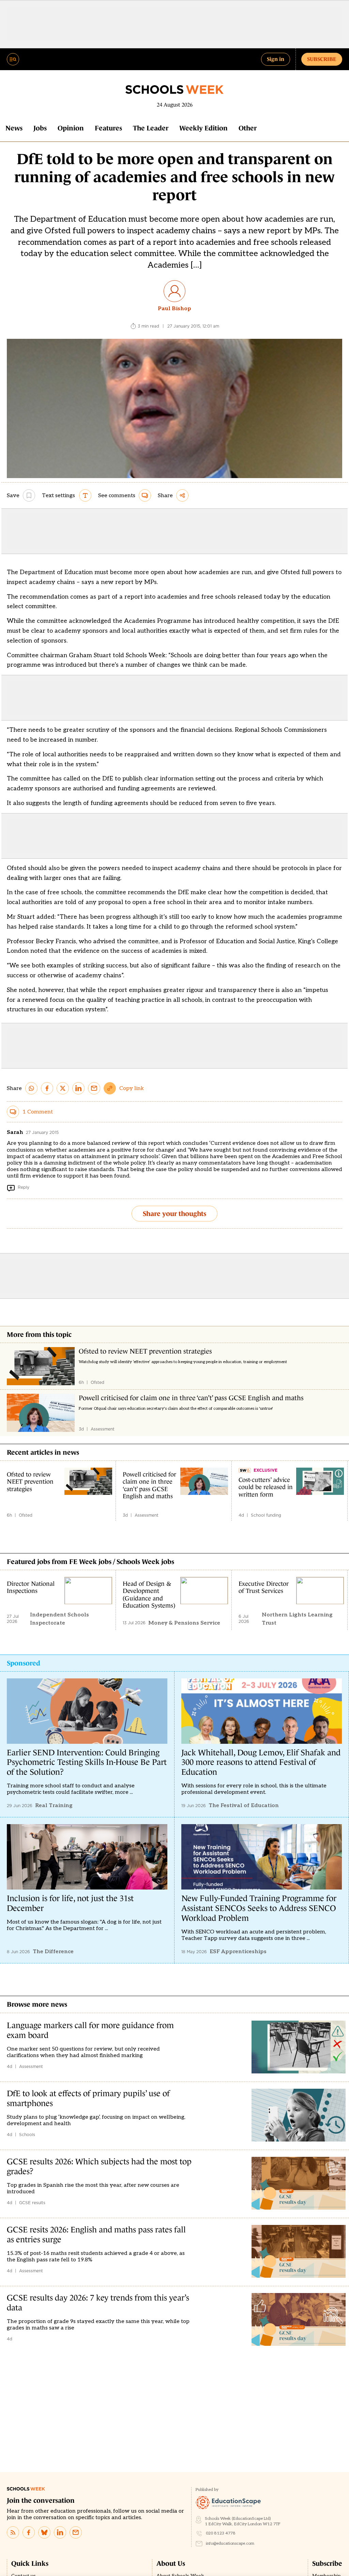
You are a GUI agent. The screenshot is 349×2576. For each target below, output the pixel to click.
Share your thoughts (174, 1214)
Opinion (71, 128)
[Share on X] (63, 1088)
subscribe (322, 59)
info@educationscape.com (230, 2543)
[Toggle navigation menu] (13, 59)
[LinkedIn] (60, 2532)
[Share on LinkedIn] (78, 1088)
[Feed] (13, 2532)
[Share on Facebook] (47, 1088)
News (14, 128)
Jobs (40, 128)
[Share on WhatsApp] (31, 1088)
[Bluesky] (44, 2532)
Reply (24, 1187)
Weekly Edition (203, 128)
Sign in (276, 59)
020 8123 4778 (221, 2533)
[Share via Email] (94, 1088)
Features (108, 128)
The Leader (151, 128)
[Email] (76, 2532)
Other (248, 128)
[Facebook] (29, 2532)
